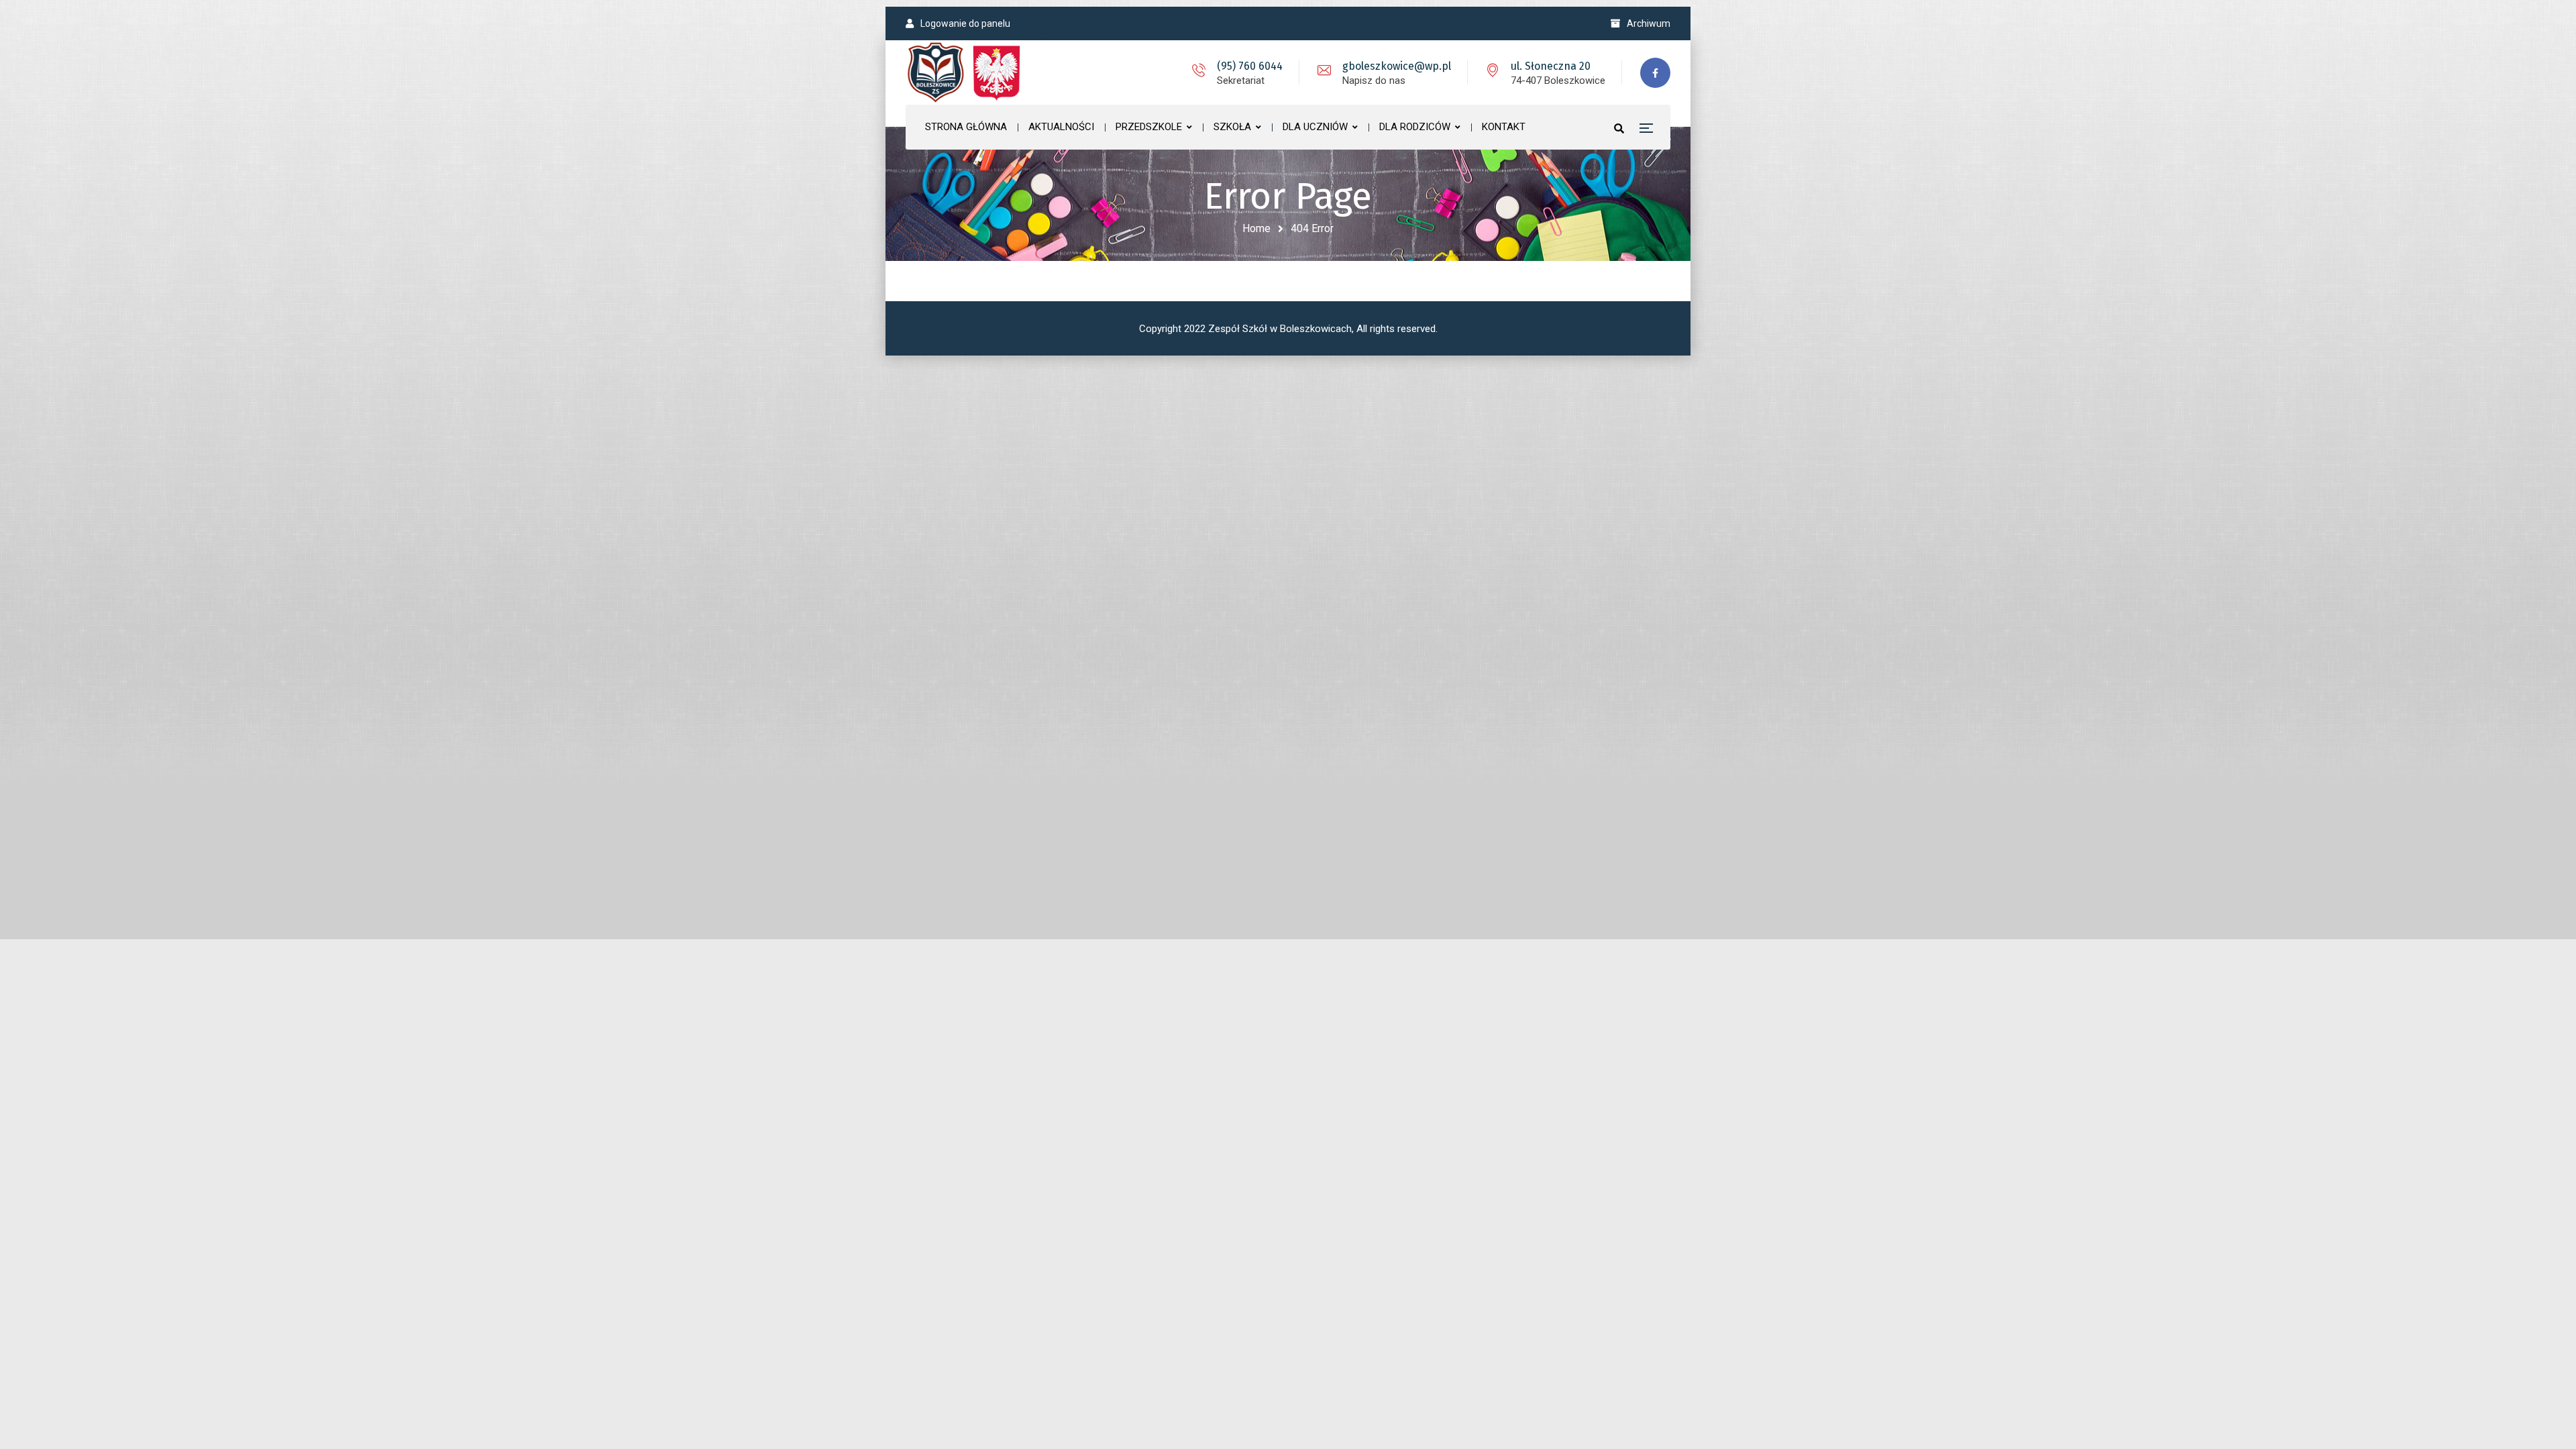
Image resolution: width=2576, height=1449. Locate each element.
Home (1256, 228)
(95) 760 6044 (1250, 66)
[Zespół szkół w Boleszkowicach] (966, 72)
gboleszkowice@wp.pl (1397, 66)
